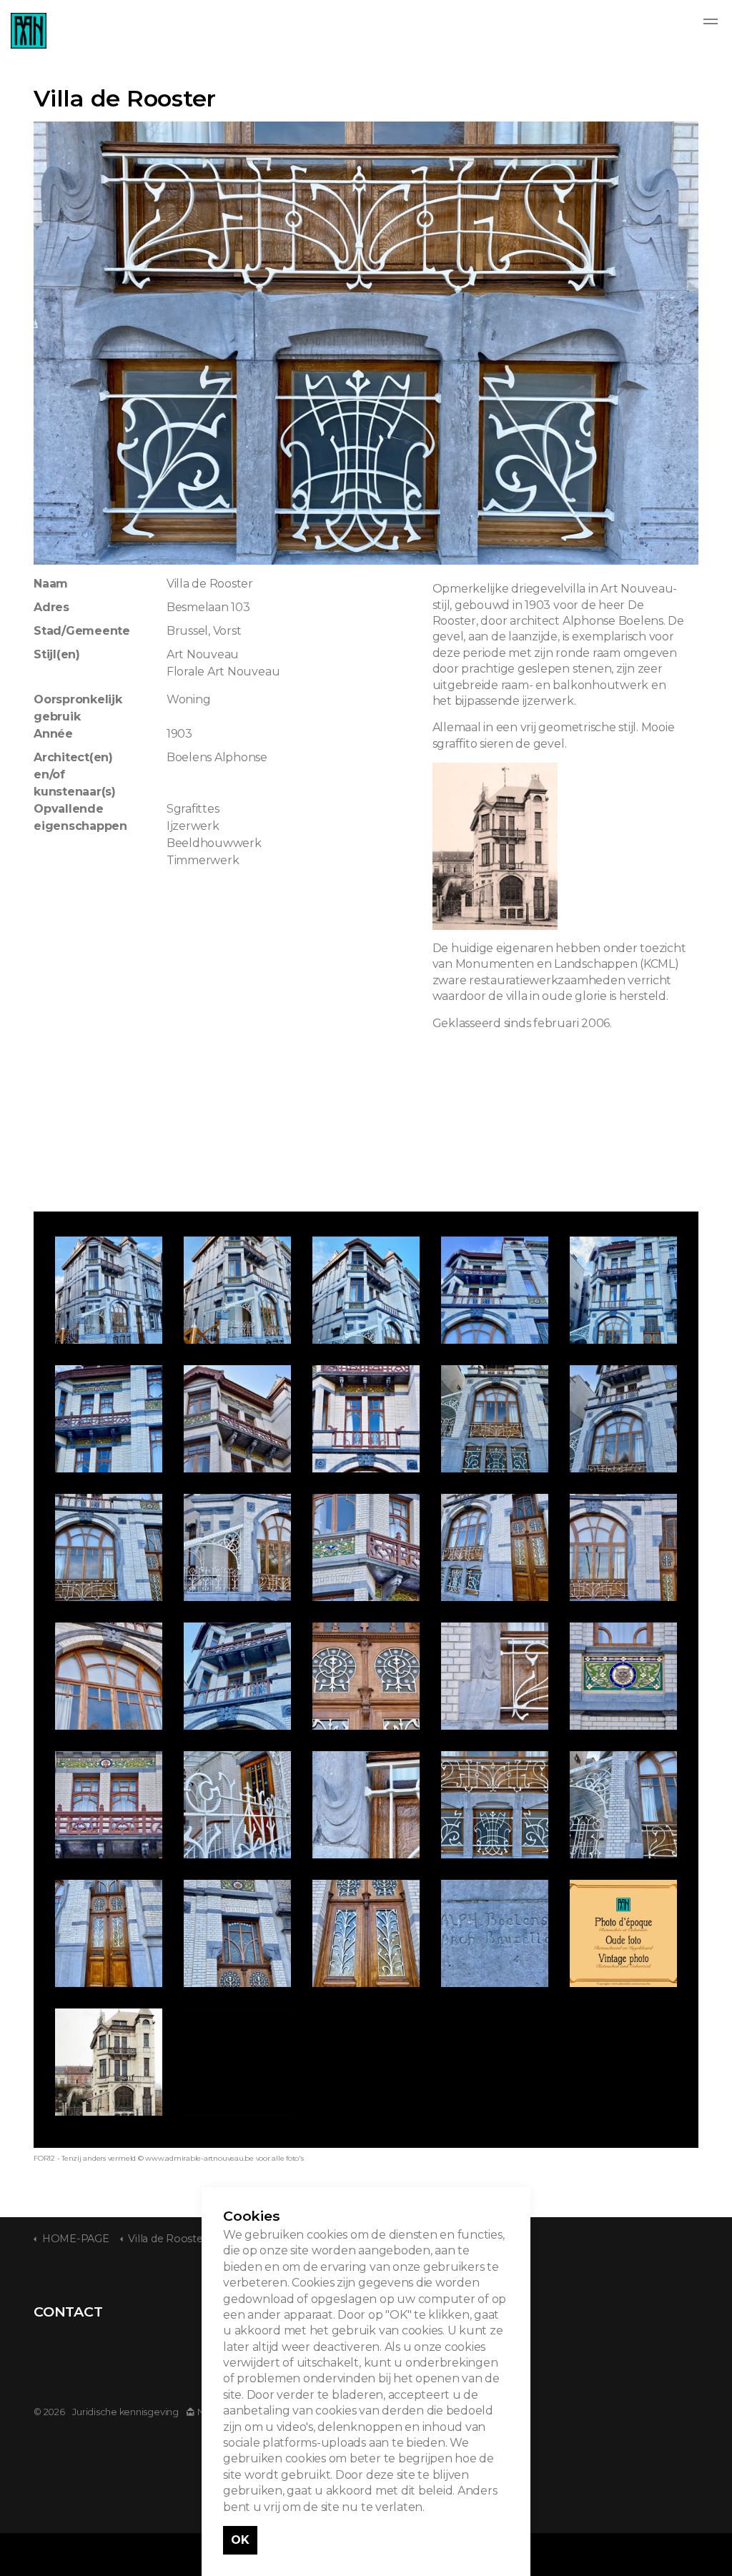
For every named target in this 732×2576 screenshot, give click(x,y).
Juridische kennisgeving (125, 2412)
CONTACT (68, 2312)
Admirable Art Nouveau (29, 31)
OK (240, 2540)
